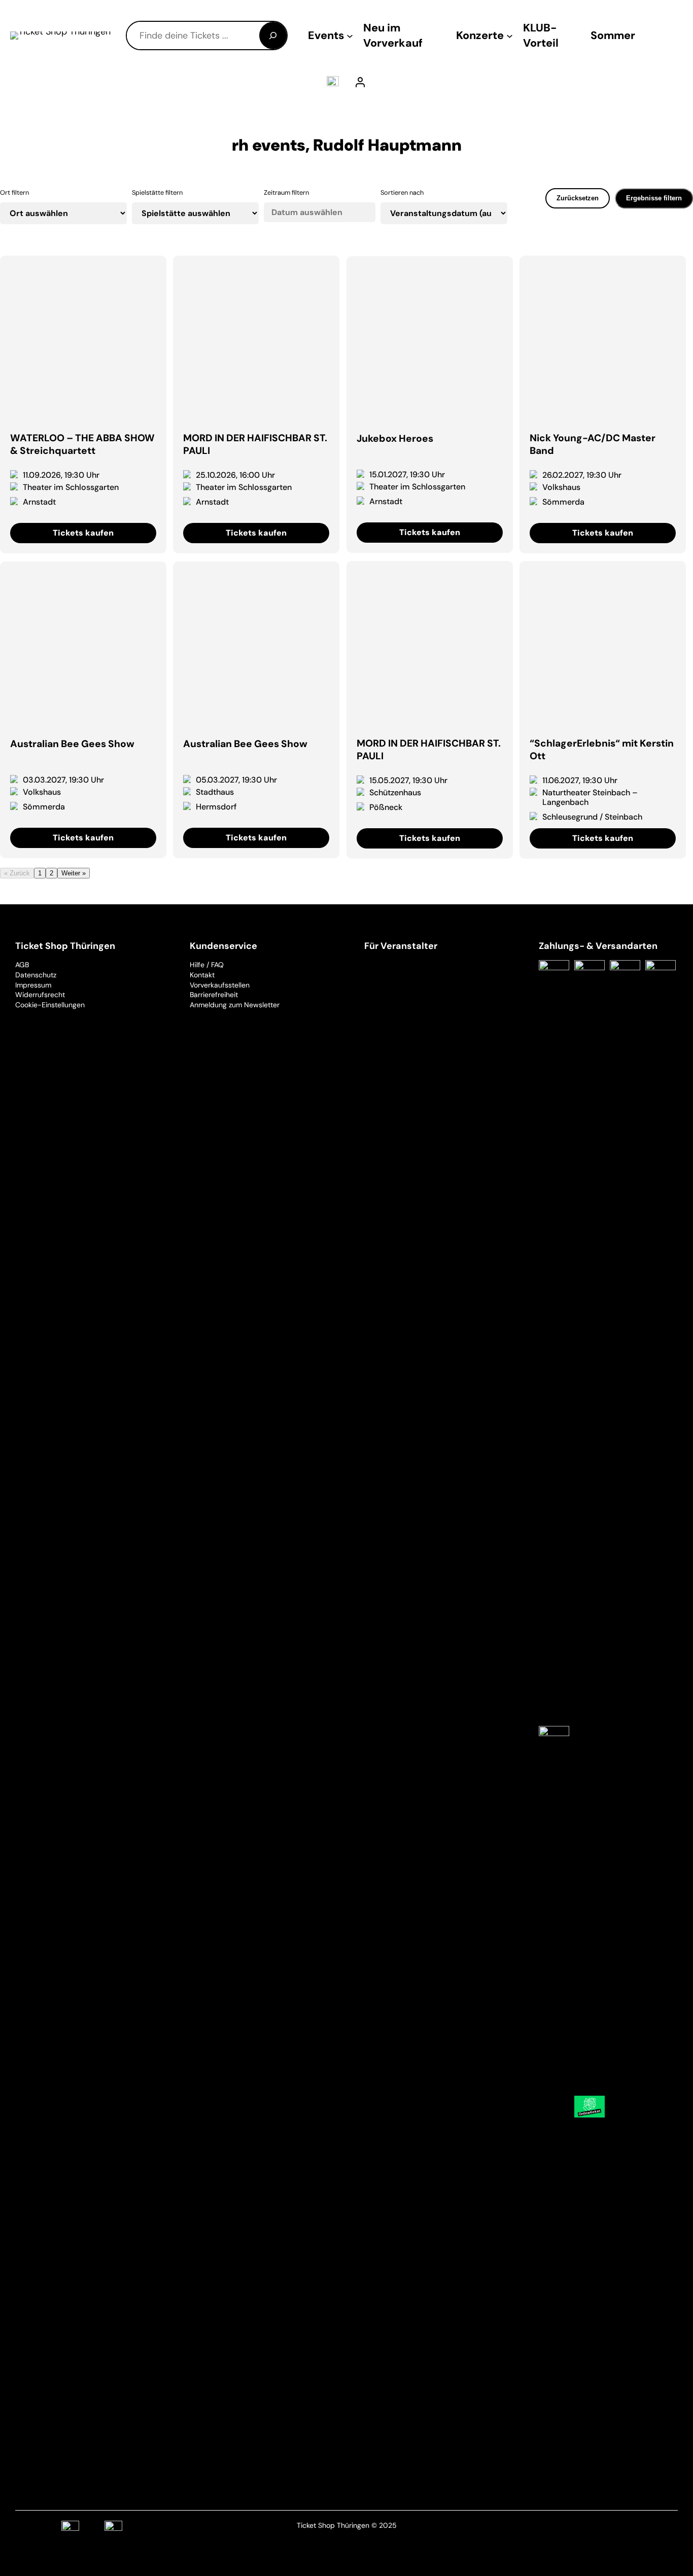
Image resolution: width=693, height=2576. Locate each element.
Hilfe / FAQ (207, 965)
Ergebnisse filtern (654, 198)
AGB (22, 965)
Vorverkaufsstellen (220, 985)
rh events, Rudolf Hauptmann (347, 145)
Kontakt (202, 975)
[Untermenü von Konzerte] (510, 36)
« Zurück (17, 873)
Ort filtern (14, 192)
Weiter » (74, 873)
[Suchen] (273, 36)
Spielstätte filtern (157, 192)
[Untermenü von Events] (350, 36)
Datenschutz (36, 975)
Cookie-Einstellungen (50, 1005)
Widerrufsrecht (40, 995)
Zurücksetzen (578, 198)
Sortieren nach (402, 192)
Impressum (33, 985)
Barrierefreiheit (214, 995)
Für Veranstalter (401, 946)
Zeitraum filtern (286, 192)
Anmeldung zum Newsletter (235, 1005)
